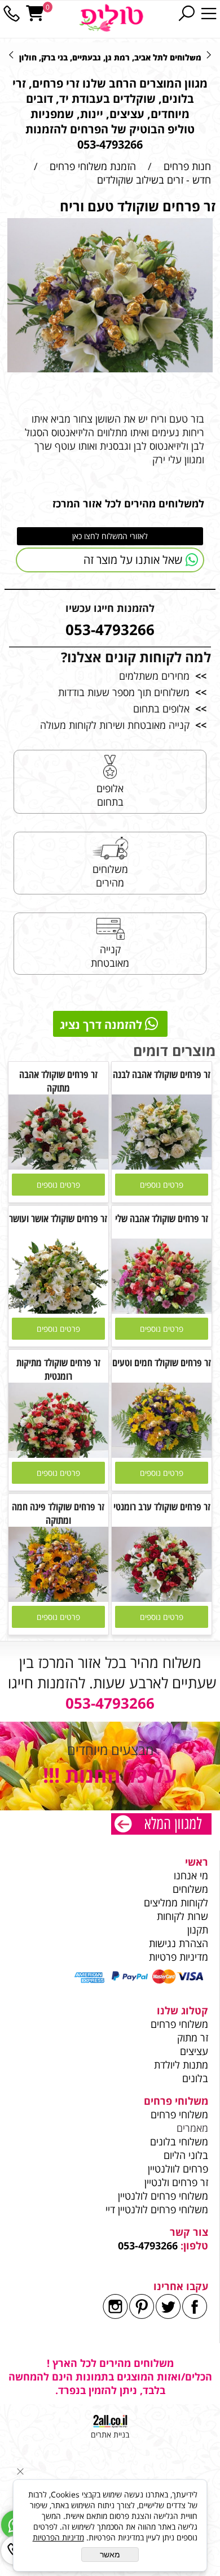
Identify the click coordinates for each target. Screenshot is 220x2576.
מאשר (110, 2555)
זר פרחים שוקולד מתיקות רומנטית (58, 1369)
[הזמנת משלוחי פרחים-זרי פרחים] (161, 1825)
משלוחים (189, 1889)
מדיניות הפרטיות (58, 2537)
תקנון (198, 1930)
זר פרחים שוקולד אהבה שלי (162, 1218)
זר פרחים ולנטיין (175, 2182)
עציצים (194, 2051)
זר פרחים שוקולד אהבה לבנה (162, 1074)
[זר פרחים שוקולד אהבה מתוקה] (58, 1166)
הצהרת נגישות (179, 1943)
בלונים (195, 2078)
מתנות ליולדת (181, 2065)
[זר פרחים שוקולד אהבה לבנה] (162, 1166)
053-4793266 (148, 2245)
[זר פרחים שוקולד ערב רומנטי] (162, 1598)
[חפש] (186, 14)
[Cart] (35, 14)
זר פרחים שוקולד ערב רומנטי (162, 1506)
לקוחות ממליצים (176, 1902)
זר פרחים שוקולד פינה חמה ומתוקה (58, 1513)
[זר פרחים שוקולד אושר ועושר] (58, 1310)
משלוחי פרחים (179, 2024)
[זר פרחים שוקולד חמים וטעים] (162, 1454)
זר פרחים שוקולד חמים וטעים (162, 1362)
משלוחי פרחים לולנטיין (162, 2196)
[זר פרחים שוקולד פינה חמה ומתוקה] (58, 1598)
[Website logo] (111, 18)
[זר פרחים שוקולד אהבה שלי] (162, 1310)
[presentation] (12, 54)
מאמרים (192, 2128)
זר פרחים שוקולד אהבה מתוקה (58, 1081)
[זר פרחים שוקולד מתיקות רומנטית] (58, 1454)
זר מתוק (193, 2038)
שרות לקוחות (182, 1916)
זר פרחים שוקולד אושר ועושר (58, 1218)
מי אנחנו (191, 1875)
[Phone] (11, 14)
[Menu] (209, 14)
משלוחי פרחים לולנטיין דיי (157, 2209)
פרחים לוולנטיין (178, 2169)
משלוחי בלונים (178, 2141)
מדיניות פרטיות (179, 1957)
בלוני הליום (184, 2155)
